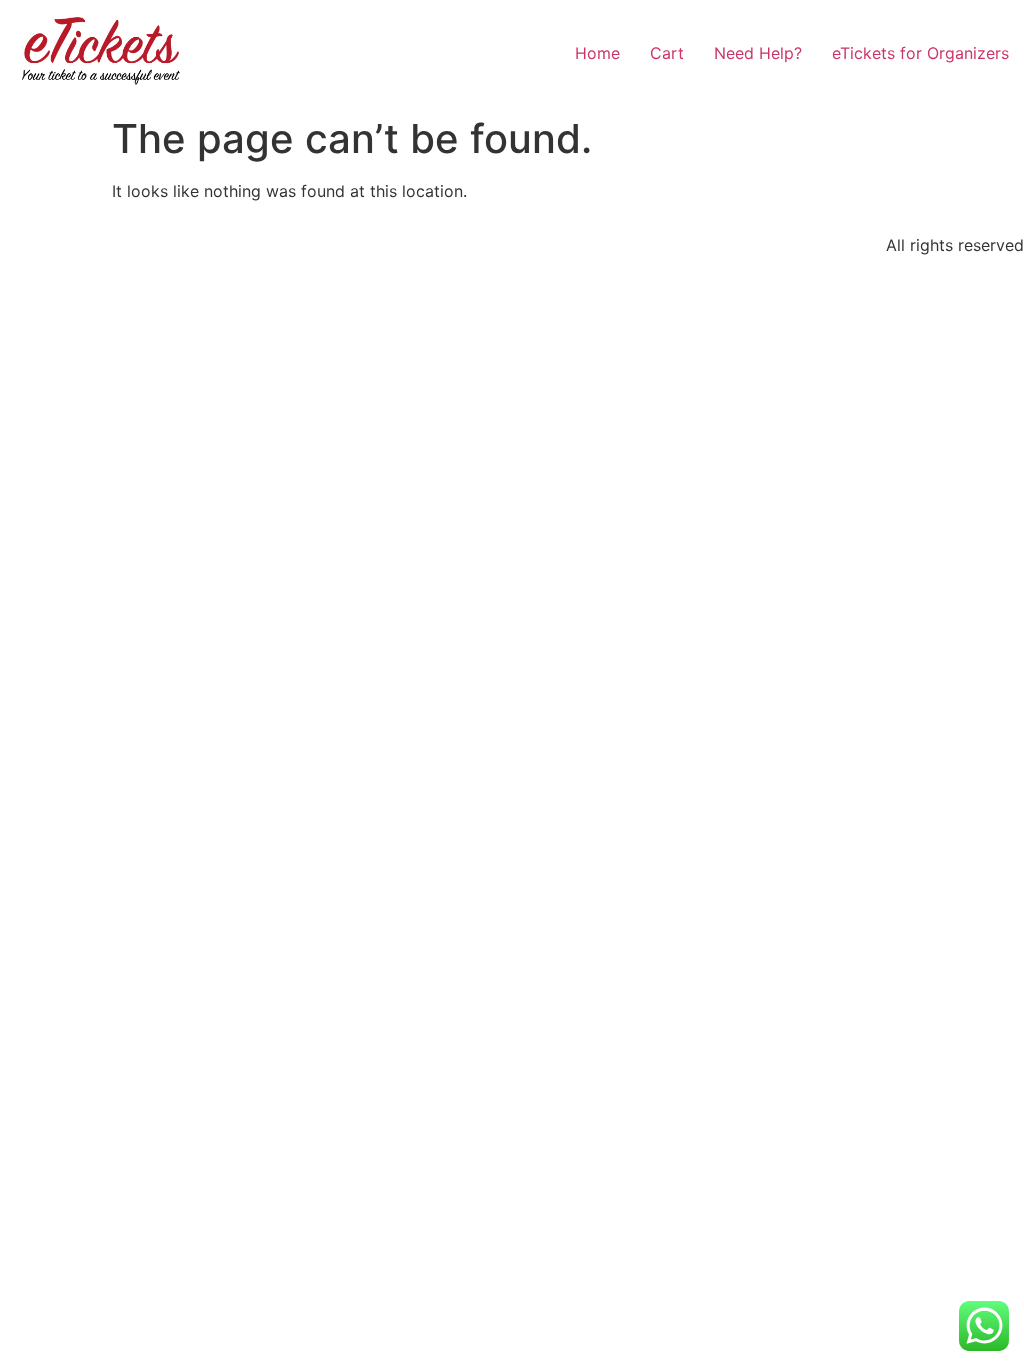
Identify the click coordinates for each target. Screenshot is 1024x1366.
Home (597, 53)
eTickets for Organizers (920, 53)
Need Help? (758, 53)
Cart (667, 53)
